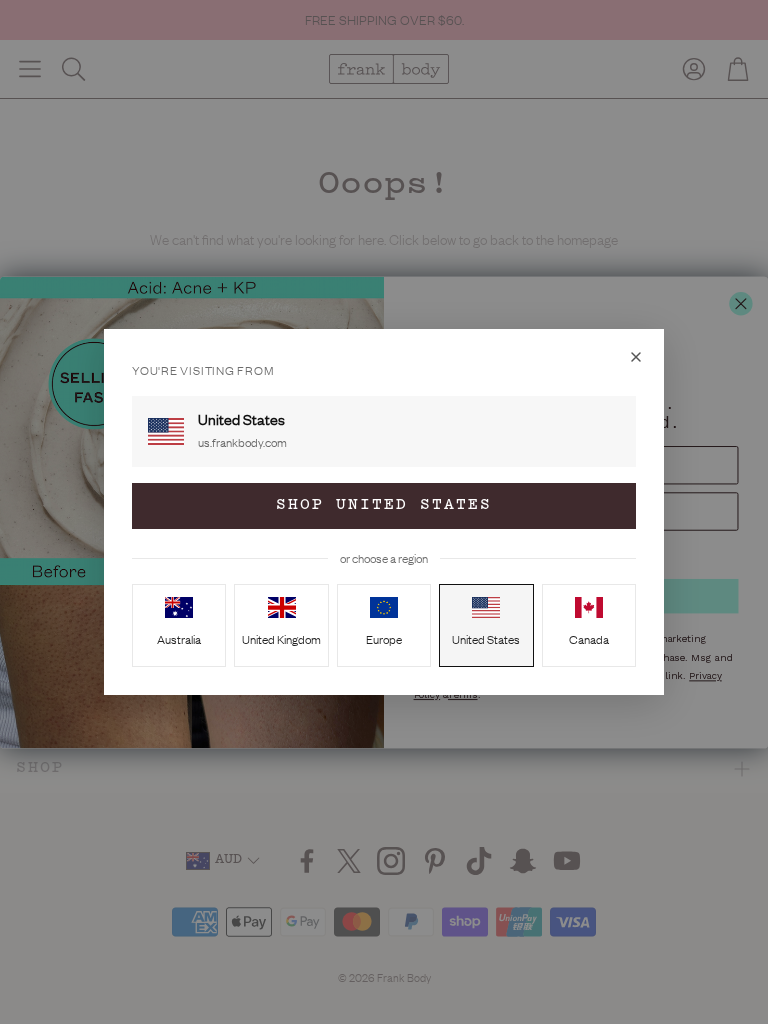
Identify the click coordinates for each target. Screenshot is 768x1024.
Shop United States (384, 505)
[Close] (636, 357)
